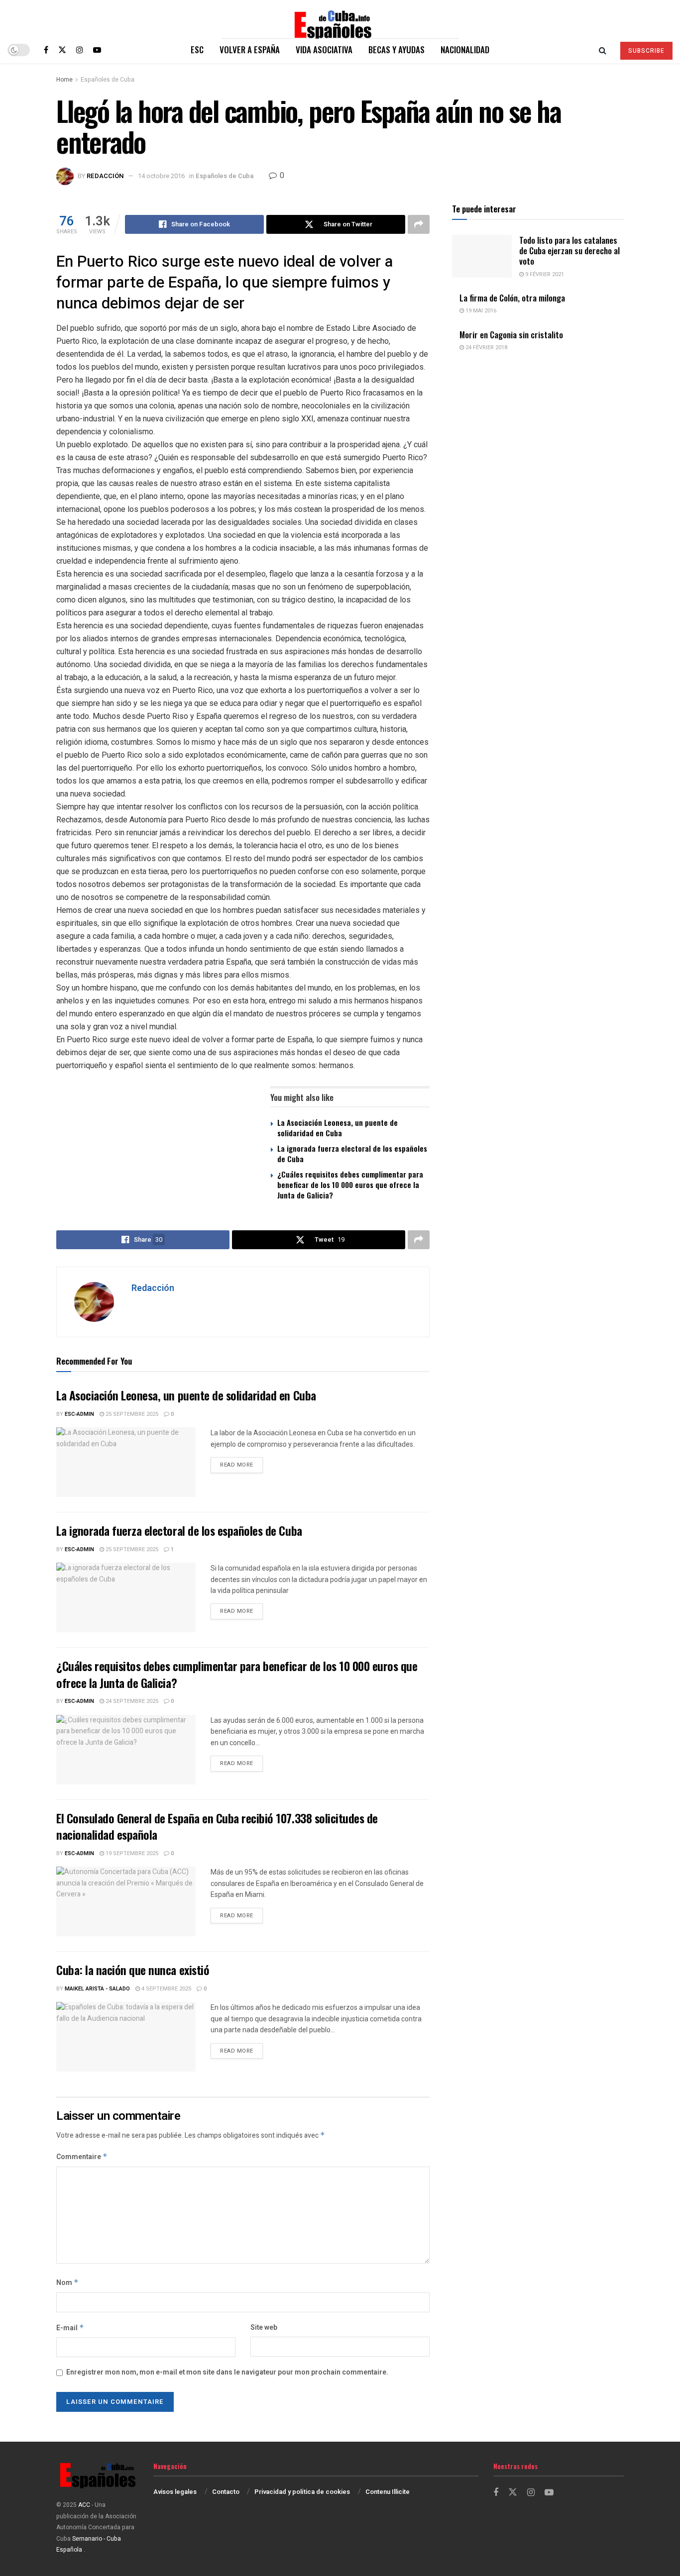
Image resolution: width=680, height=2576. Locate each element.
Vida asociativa (324, 50)
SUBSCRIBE (646, 51)
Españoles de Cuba (108, 80)
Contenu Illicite (388, 2492)
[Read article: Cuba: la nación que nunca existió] (126, 2037)
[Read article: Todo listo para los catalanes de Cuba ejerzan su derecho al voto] (482, 256)
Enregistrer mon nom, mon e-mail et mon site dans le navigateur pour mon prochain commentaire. (227, 2372)
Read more (241, 1465)
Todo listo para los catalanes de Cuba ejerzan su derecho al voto (569, 251)
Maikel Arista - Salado (97, 1989)
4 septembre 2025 (166, 1989)
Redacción (105, 176)
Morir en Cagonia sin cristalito (511, 335)
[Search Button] (603, 50)
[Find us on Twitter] (62, 50)
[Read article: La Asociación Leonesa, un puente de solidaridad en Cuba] (126, 1462)
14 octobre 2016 (161, 176)
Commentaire (82, 2157)
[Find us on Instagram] (80, 50)
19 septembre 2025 (131, 1853)
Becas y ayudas (397, 50)
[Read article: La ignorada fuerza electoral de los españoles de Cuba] (126, 1597)
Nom (67, 2283)
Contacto (226, 2492)
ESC (197, 50)
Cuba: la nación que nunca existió (133, 1970)
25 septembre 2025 (131, 1414)
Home (64, 80)
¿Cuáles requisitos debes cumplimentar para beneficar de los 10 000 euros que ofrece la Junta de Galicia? (350, 1185)
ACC (84, 2505)
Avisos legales (175, 2492)
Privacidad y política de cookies (302, 2492)
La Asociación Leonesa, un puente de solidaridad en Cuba (338, 1128)
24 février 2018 (486, 347)
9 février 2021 (544, 274)
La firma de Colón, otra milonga (512, 298)
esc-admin (79, 1414)
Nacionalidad (465, 50)
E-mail (70, 2328)
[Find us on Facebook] (46, 50)
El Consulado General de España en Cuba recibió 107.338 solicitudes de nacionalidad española (217, 1826)
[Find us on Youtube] (97, 50)
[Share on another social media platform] (419, 224)
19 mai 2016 (480, 311)
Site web (264, 2328)
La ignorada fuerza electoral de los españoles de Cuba (352, 1153)
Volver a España (250, 50)
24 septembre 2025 (131, 1701)
